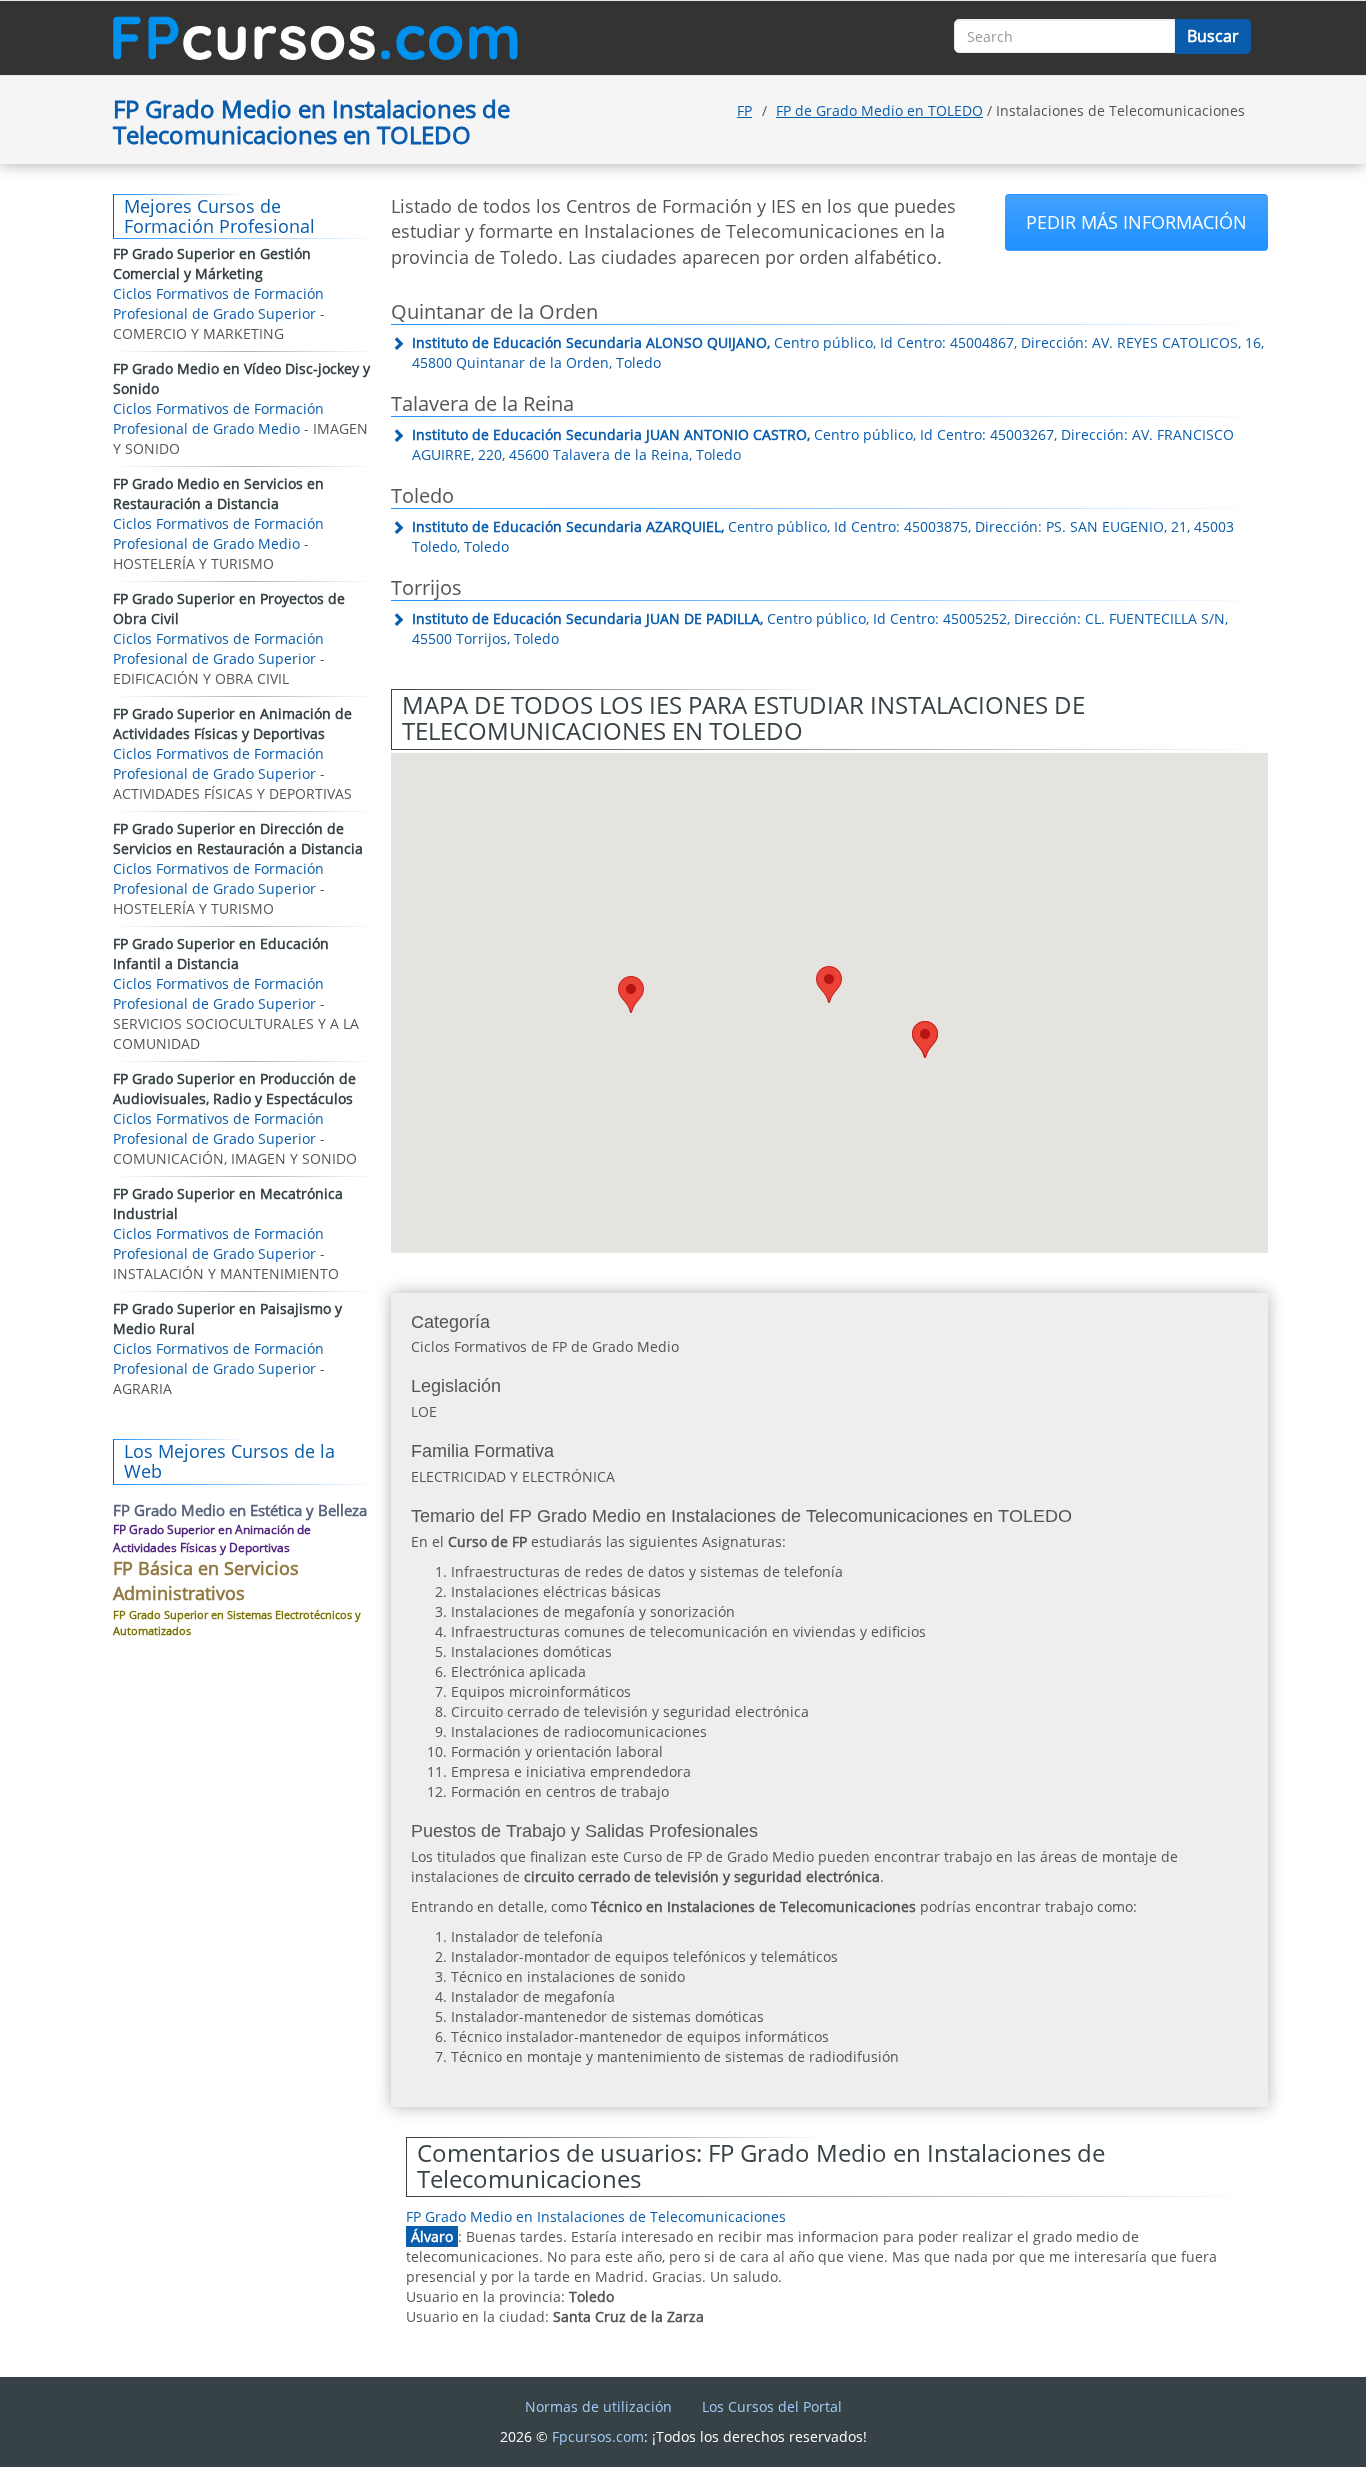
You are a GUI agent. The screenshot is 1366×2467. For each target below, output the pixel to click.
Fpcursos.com (598, 2436)
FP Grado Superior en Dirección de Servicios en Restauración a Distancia (238, 838)
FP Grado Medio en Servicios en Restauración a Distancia (218, 493)
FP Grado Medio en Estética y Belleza (240, 1510)
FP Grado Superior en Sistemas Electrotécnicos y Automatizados (237, 1622)
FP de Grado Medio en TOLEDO (879, 110)
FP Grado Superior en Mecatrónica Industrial (228, 1203)
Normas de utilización (598, 2406)
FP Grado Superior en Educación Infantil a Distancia (221, 953)
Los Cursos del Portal (772, 2406)
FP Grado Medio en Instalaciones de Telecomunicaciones (596, 2216)
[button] (631, 994)
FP (744, 110)
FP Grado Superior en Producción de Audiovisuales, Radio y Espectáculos (234, 1088)
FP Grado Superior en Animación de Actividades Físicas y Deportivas (232, 723)
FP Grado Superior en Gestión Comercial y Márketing (212, 263)
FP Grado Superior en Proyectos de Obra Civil (229, 608)
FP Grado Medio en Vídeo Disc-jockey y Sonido (241, 378)
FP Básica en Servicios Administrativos (206, 1581)
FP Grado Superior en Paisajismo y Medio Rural (227, 1318)
